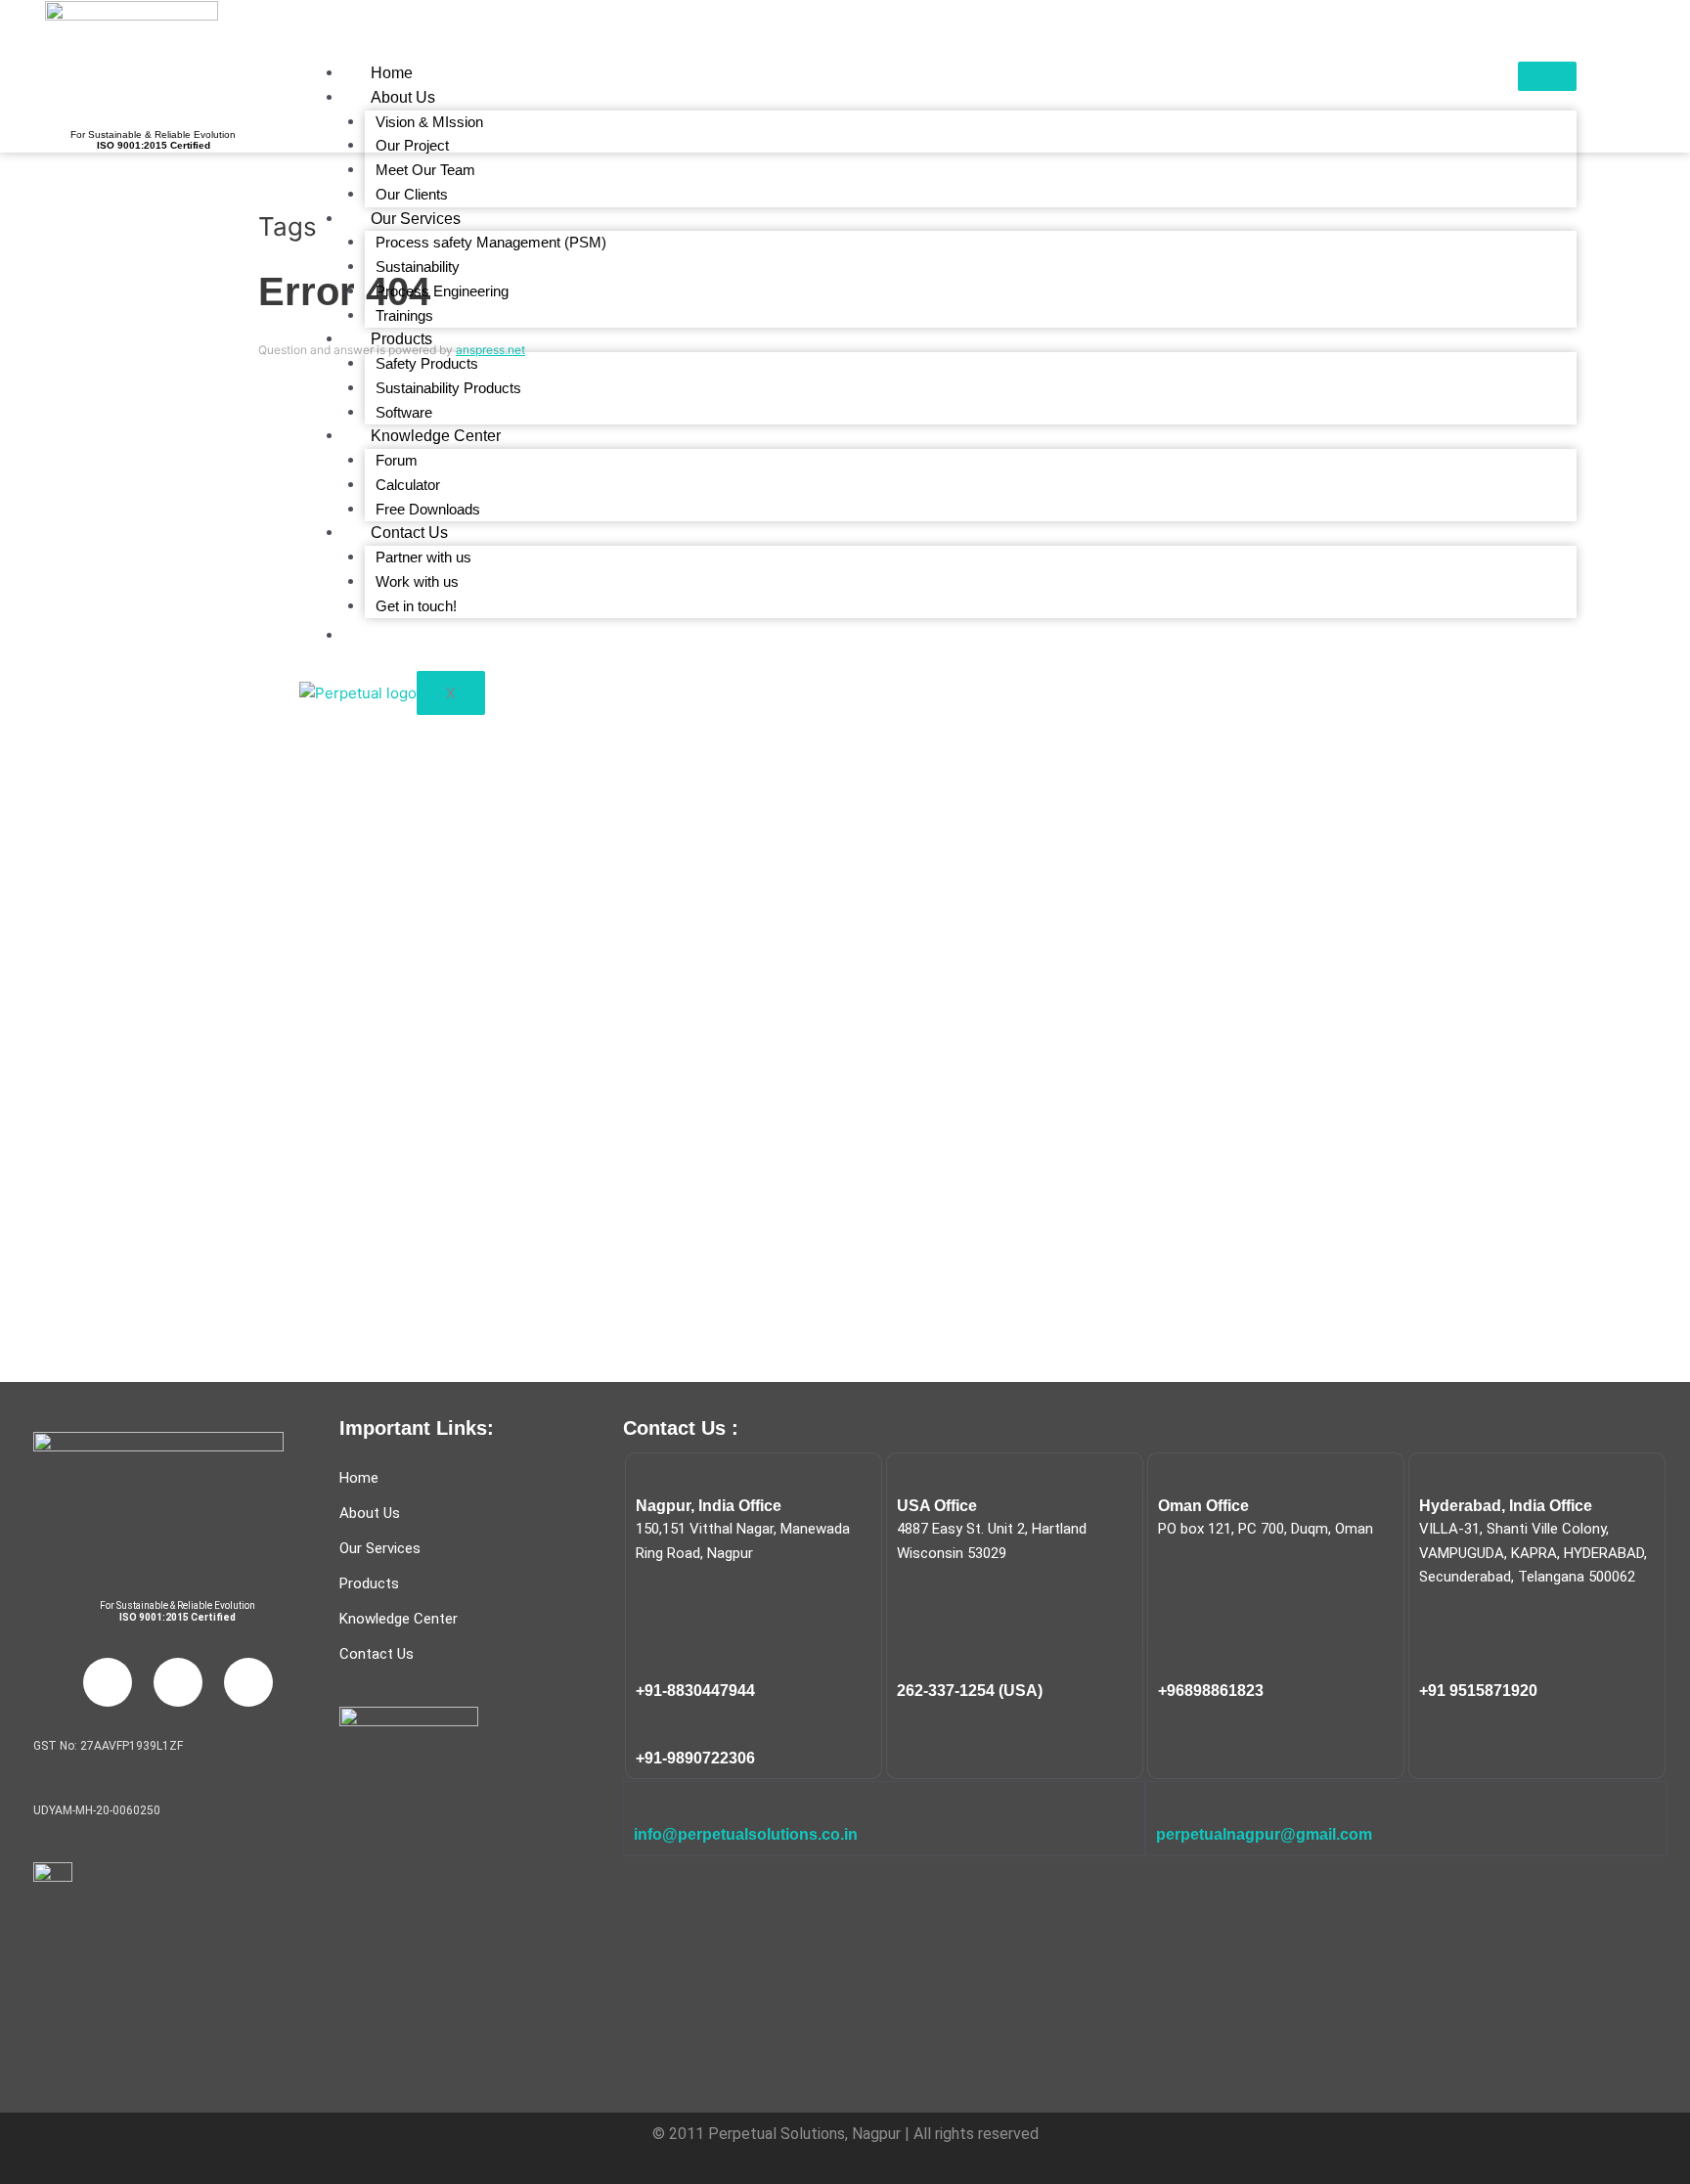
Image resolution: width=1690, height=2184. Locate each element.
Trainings (404, 315)
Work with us (417, 581)
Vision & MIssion (429, 122)
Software (404, 412)
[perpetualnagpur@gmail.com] (1169, 1805)
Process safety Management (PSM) (491, 242)
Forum (397, 460)
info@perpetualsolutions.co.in (746, 1834)
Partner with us (423, 557)
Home (392, 73)
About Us (403, 97)
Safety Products (427, 363)
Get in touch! (416, 606)
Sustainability (418, 267)
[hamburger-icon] (1547, 76)
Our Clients (412, 194)
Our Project (412, 145)
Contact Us (409, 533)
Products (401, 339)
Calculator (408, 485)
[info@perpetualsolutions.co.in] (646, 1805)
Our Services (416, 219)
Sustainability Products (448, 388)
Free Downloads (428, 509)
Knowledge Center (436, 436)
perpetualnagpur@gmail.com (1264, 1834)
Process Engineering (442, 291)
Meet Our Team (425, 170)
